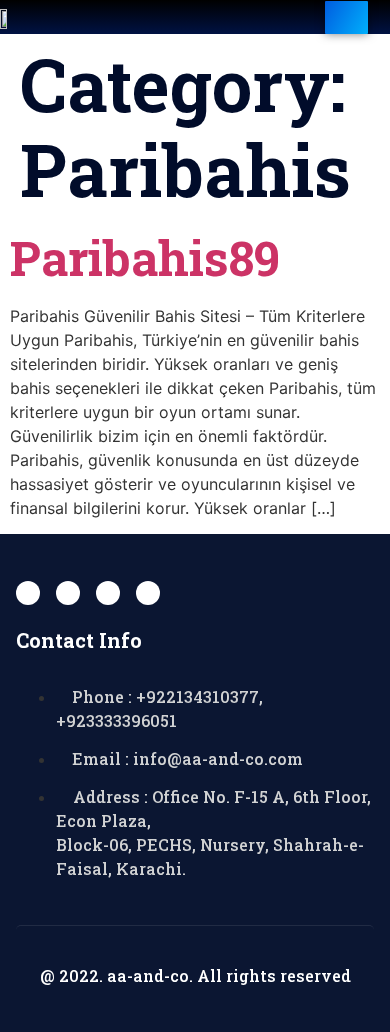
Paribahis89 (145, 257)
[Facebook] (28, 593)
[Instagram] (148, 593)
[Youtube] (108, 593)
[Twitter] (68, 593)
